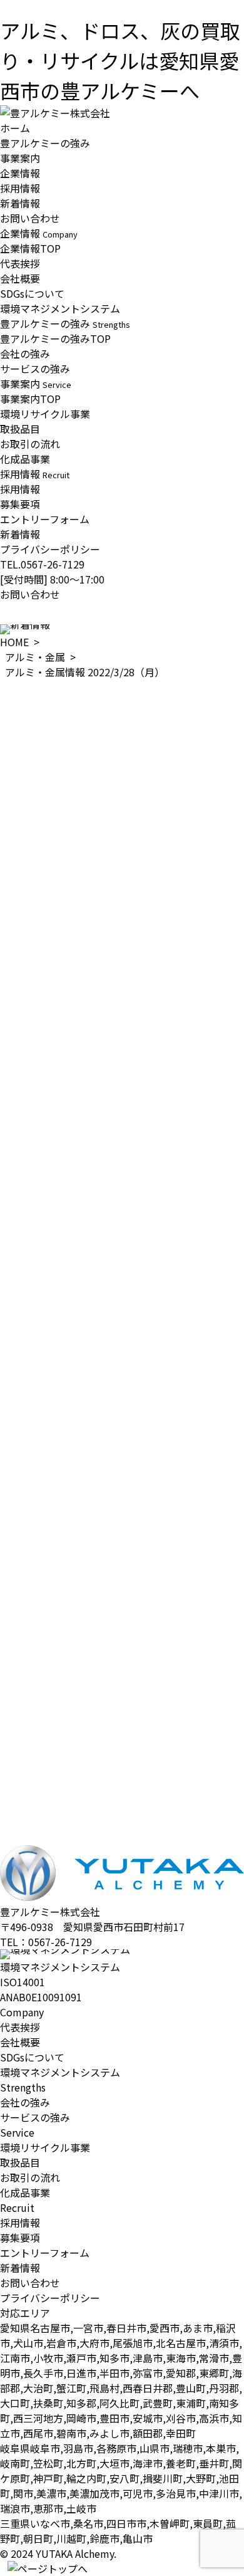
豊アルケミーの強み (45, 143)
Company (22, 2012)
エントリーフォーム (45, 519)
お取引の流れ (30, 444)
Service (17, 2132)
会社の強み (25, 353)
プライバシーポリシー (50, 549)
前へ (10, 1732)
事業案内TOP (30, 399)
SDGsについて (32, 293)
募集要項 (20, 504)
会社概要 (20, 278)
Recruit (17, 2207)
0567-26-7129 (60, 1942)
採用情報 (20, 188)
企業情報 (20, 173)
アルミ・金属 (35, 657)
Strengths (23, 2087)
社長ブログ (25, 1804)
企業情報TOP (30, 248)
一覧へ (15, 1747)
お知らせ (20, 1774)
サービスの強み (35, 369)
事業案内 (20, 158)
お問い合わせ (30, 218)
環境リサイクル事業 (45, 414)
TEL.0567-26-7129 (42, 564)
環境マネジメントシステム (60, 308)
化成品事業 (25, 459)
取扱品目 (20, 429)
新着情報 (20, 203)
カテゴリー (25, 1759)
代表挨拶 (20, 263)
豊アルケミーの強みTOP (55, 338)
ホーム (15, 128)
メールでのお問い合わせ (55, 1856)
